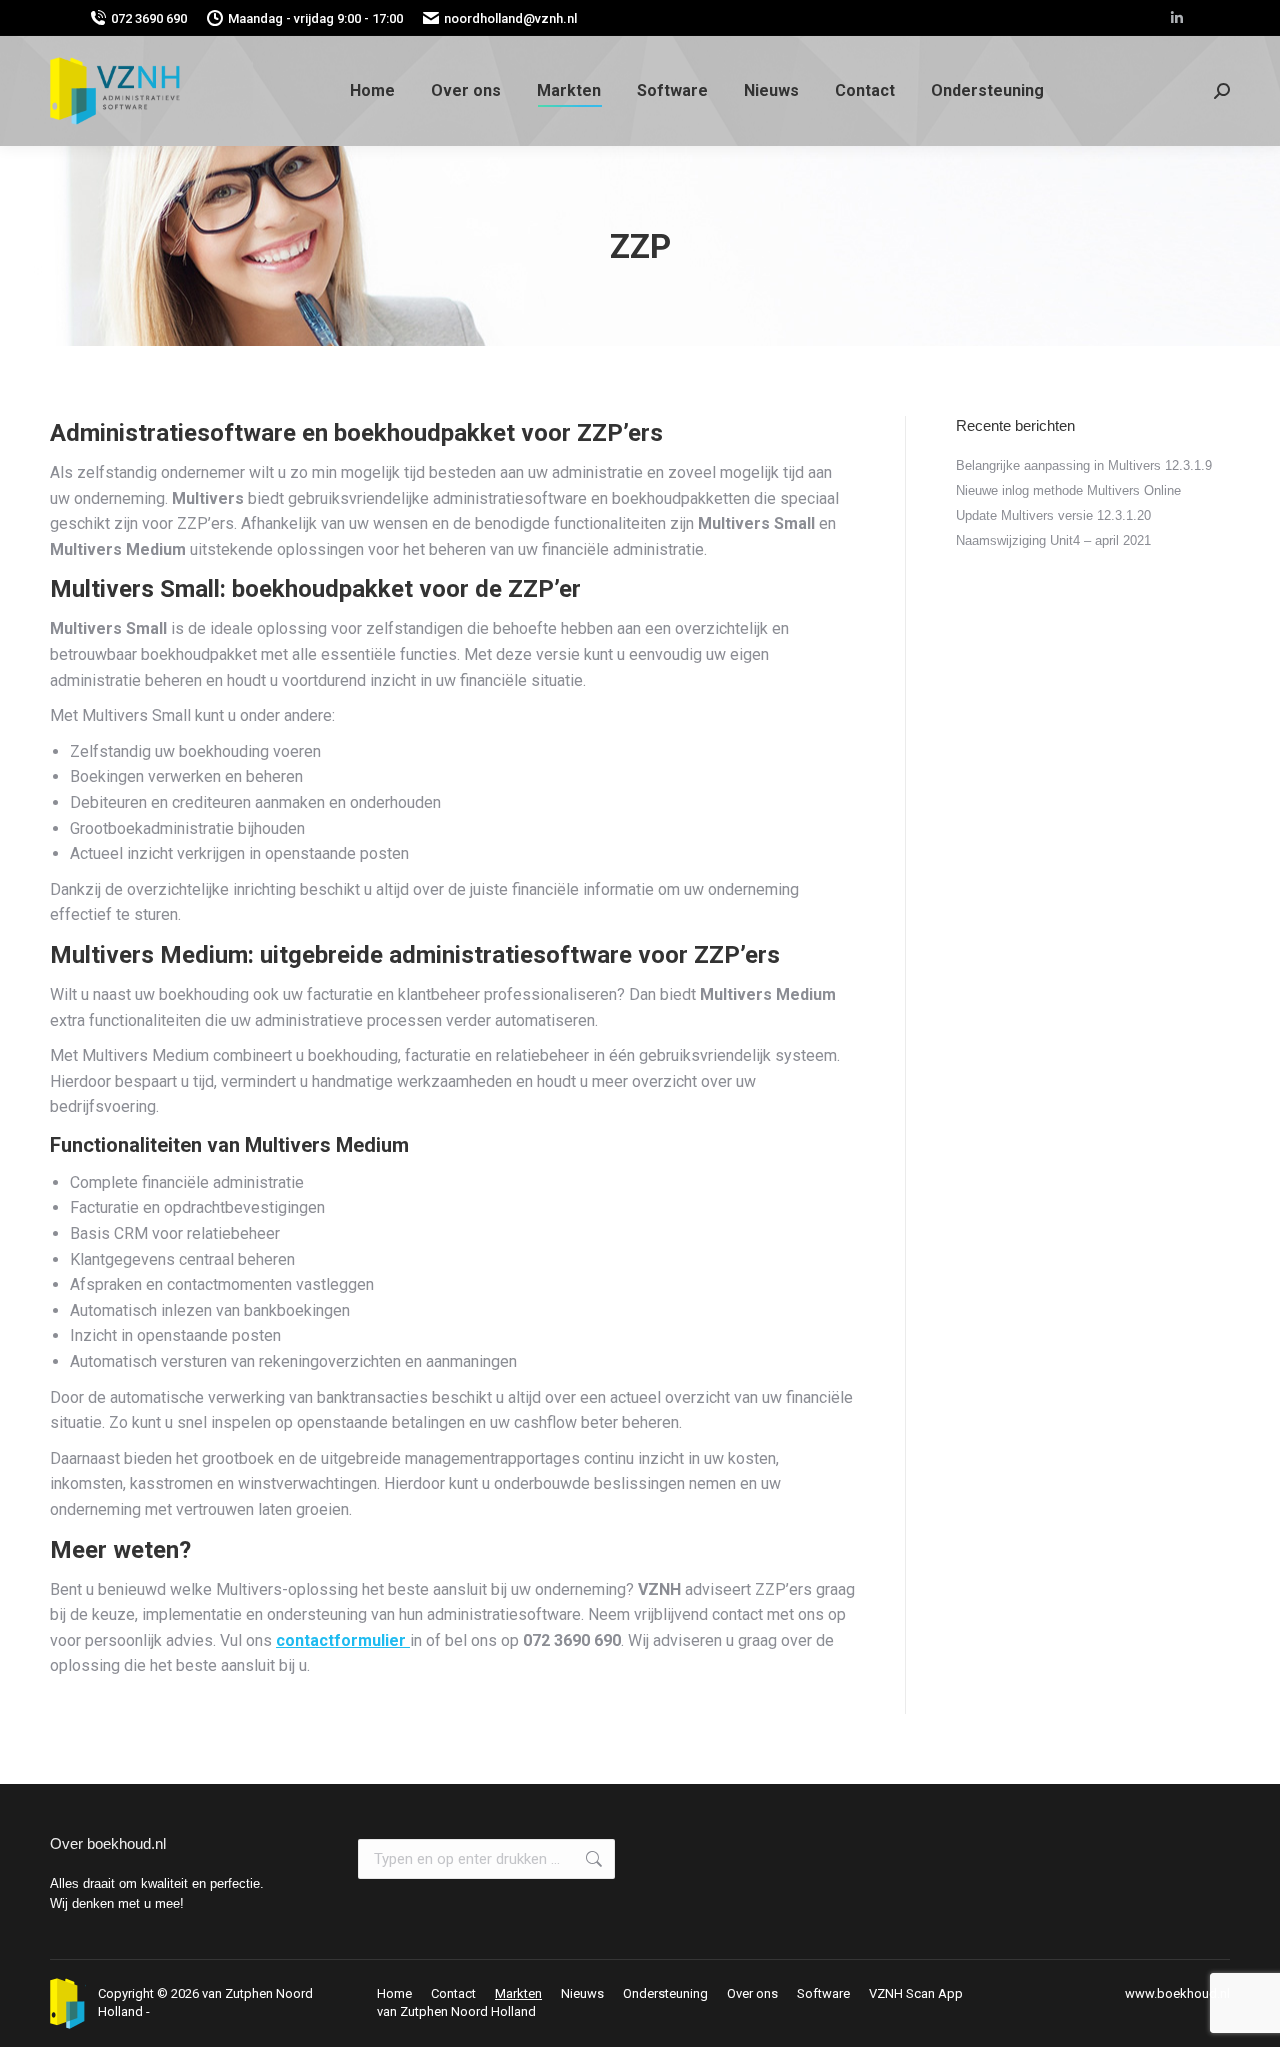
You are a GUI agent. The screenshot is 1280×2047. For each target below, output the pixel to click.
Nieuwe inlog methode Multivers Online (1068, 490)
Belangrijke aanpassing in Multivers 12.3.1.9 (1084, 465)
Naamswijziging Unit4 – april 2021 (1053, 540)
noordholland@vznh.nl (510, 18)
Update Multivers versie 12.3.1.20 (1053, 515)
